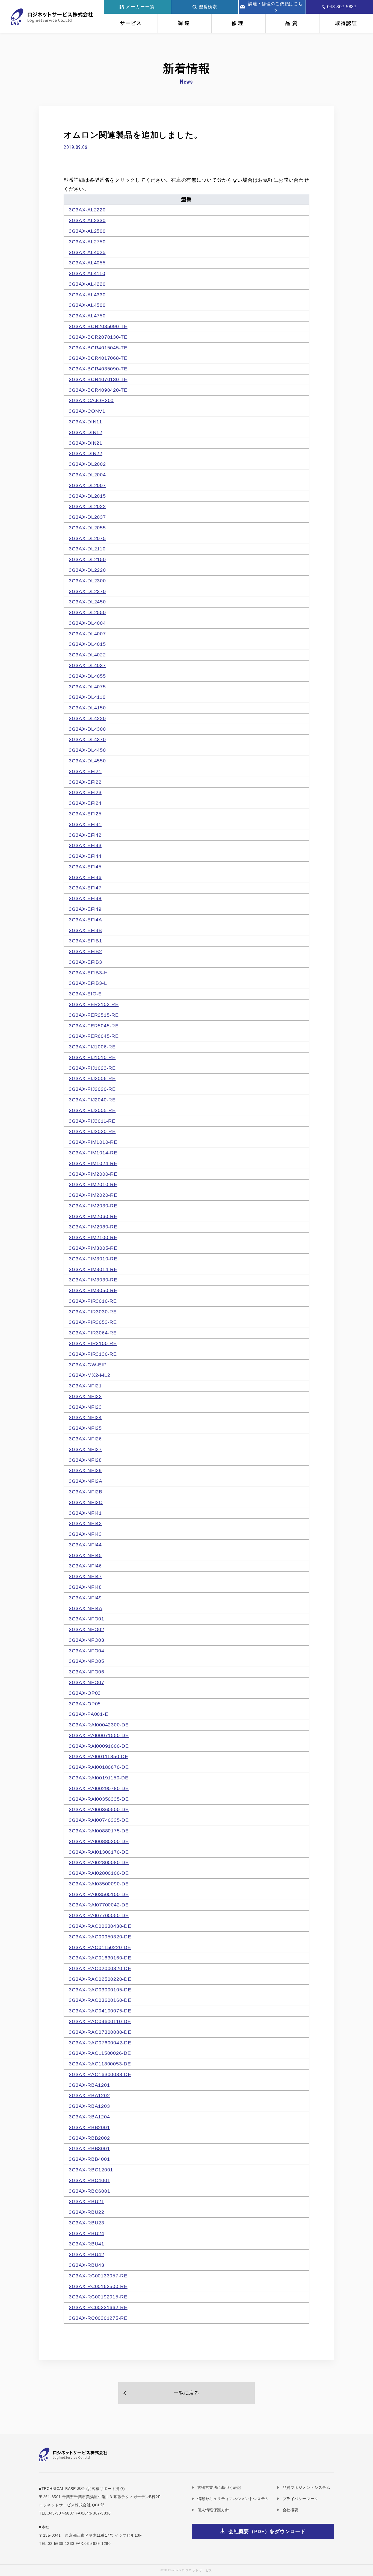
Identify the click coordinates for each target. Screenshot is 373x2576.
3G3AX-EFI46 (85, 877)
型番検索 (208, 7)
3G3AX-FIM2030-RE (93, 1206)
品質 (292, 23)
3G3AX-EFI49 (85, 909)
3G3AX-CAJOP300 (91, 400)
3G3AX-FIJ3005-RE (92, 1110)
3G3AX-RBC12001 (91, 2170)
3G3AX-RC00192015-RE (98, 2297)
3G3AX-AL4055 (87, 263)
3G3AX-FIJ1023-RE (92, 1068)
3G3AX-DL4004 (87, 623)
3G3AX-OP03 (85, 1693)
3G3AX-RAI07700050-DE (99, 1915)
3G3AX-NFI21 (85, 1386)
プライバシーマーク (301, 2499)
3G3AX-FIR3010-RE (93, 1301)
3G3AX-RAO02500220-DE (100, 1979)
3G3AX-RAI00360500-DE (99, 1809)
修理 (238, 23)
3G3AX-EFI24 (85, 803)
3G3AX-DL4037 (87, 665)
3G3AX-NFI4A (86, 1608)
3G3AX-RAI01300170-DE (99, 1852)
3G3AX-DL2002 (87, 464)
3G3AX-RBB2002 (89, 2138)
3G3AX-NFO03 (87, 1640)
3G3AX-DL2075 (87, 538)
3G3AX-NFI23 (85, 1407)
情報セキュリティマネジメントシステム (233, 2499)
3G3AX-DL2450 (87, 602)
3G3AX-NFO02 (87, 1629)
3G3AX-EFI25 (85, 814)
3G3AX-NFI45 (85, 1555)
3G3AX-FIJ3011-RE (92, 1121)
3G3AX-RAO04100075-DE (100, 2011)
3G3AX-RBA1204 (89, 2117)
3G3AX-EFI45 (85, 867)
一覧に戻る (187, 2393)
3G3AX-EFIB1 (85, 941)
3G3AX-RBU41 (87, 2244)
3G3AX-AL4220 (87, 284)
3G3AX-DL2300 (87, 581)
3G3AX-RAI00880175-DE (99, 1831)
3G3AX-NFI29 (85, 1470)
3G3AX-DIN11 (85, 422)
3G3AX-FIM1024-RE (93, 1163)
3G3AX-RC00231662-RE (98, 2307)
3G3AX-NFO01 (87, 1619)
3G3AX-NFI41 (85, 1513)
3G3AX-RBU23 (87, 2223)
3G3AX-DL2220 (87, 570)
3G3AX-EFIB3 (85, 962)
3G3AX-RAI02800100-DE (99, 1873)
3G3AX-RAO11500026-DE (100, 2053)
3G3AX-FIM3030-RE (93, 1280)
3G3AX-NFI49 (85, 1598)
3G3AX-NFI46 (85, 1566)
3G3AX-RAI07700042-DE (99, 1905)
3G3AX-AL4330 (87, 295)
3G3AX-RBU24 (87, 2233)
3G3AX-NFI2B (86, 1492)
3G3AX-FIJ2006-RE (92, 1078)
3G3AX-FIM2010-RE (93, 1184)
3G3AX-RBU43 (87, 2265)
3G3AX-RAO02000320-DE (100, 1968)
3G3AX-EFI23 (85, 792)
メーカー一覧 (141, 7)
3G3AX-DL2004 (87, 475)
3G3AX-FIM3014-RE (93, 1269)
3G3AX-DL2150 (87, 559)
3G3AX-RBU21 (87, 2201)
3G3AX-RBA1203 (89, 2106)
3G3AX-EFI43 (85, 845)
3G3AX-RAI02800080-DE (99, 1862)
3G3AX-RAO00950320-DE (100, 1937)
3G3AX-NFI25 (85, 1428)
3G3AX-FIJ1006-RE (92, 1047)
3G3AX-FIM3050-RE (93, 1290)
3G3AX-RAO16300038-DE (100, 2074)
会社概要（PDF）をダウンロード (267, 2531)
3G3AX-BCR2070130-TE (98, 337)
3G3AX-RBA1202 (89, 2095)
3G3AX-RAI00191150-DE (99, 1778)
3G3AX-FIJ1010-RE (92, 1057)
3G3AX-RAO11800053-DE (100, 2064)
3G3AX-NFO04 (87, 1651)
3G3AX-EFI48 (85, 898)
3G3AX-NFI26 (85, 1439)
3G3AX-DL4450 (87, 750)
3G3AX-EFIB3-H (88, 973)
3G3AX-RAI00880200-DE (99, 1841)
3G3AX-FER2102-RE (94, 1004)
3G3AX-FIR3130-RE (93, 1354)
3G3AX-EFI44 (85, 856)
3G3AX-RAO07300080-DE (100, 2032)
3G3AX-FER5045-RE (94, 1026)
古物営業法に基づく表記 (219, 2487)
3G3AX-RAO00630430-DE (100, 1926)
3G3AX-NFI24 (85, 1417)
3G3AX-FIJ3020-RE (92, 1131)
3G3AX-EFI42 (85, 835)
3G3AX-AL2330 (87, 220)
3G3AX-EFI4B (85, 930)
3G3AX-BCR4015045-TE (98, 348)
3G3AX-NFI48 (85, 1587)
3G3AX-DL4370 (87, 739)
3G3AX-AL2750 (87, 242)
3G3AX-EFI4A (85, 920)
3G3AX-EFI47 (85, 888)
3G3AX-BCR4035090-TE (98, 369)
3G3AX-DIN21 (86, 443)
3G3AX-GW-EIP (88, 1365)
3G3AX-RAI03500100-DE (99, 1894)
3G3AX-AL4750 (87, 316)
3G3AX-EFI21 (85, 771)
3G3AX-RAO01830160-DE (100, 1958)
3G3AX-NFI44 (85, 1545)
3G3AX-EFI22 (85, 782)
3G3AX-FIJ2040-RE (92, 1100)
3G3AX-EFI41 (85, 824)
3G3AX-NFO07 (87, 1682)
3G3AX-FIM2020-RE (93, 1195)
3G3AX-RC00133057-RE (98, 2276)
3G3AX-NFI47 (85, 1576)
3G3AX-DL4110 (87, 697)
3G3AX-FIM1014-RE (93, 1153)
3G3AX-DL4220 (87, 718)
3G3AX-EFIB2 (85, 951)
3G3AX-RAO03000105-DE (100, 1990)
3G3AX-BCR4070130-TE (98, 379)
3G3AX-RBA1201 (89, 2085)
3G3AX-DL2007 (87, 485)
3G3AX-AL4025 (87, 252)
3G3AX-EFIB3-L (88, 983)
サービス (131, 23)
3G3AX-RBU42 (87, 2254)
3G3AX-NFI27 (85, 1449)
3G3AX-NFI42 (85, 1523)
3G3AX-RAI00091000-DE (99, 1746)
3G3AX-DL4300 (87, 729)
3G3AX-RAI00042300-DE (99, 1725)
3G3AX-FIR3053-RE (93, 1322)
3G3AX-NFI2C (86, 1502)
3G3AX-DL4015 (87, 644)
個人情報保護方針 (213, 2510)
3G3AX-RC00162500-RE (98, 2286)
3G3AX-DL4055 (87, 676)
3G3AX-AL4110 (87, 273)
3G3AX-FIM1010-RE (93, 1142)
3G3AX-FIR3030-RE (93, 1312)
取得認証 (346, 23)
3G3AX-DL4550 (87, 761)
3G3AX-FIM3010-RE (93, 1259)
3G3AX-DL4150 (87, 708)
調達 (185, 23)
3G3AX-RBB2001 (89, 2127)
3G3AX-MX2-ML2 (89, 1375)
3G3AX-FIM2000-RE (93, 1174)
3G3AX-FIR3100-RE (93, 1343)
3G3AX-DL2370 (87, 591)
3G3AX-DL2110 (87, 549)
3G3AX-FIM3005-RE (93, 1248)
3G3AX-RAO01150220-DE (100, 1947)
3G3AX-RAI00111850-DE (98, 1756)
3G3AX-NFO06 (87, 1672)
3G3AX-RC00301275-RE (98, 2318)
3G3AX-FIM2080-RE (93, 1227)
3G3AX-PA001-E (88, 1714)
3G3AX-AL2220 (87, 210)
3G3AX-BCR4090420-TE (98, 390)
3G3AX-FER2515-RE (94, 1015)
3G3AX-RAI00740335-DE (99, 1820)
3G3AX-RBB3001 (89, 2148)
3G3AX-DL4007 (87, 634)
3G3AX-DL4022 (87, 655)
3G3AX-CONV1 (87, 411)
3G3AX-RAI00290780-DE (99, 1788)
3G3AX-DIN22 (86, 453)
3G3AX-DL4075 (87, 687)
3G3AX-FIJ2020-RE (92, 1089)
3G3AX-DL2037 (87, 517)
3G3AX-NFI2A (86, 1481)
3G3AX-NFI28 (85, 1460)
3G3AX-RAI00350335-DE (99, 1799)
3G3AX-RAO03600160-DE (100, 2000)
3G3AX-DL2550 (87, 612)
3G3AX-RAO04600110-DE (100, 2021)
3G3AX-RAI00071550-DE (99, 1735)
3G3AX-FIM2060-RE (93, 1216)
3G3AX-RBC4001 (89, 2180)
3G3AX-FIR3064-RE (93, 1333)
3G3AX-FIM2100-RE (93, 1237)
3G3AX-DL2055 (87, 528)
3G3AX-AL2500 (87, 231)
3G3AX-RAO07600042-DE (100, 2043)
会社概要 (291, 2510)
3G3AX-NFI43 (85, 1534)
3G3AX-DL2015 (87, 496)
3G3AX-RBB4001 (89, 2159)
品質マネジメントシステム (306, 2487)
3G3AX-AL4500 (87, 305)
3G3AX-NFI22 (85, 1396)
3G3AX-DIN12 (86, 432)
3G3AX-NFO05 (87, 1661)
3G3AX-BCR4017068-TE (98, 358)
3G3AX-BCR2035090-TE (98, 326)
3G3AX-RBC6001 (89, 2191)
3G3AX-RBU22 (87, 2212)
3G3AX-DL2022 (87, 506)
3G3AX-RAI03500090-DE (99, 1884)
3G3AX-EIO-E (85, 994)
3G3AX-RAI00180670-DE (99, 1767)
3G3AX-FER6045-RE (94, 1036)
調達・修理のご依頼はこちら (276, 7)
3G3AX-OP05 (85, 1704)
